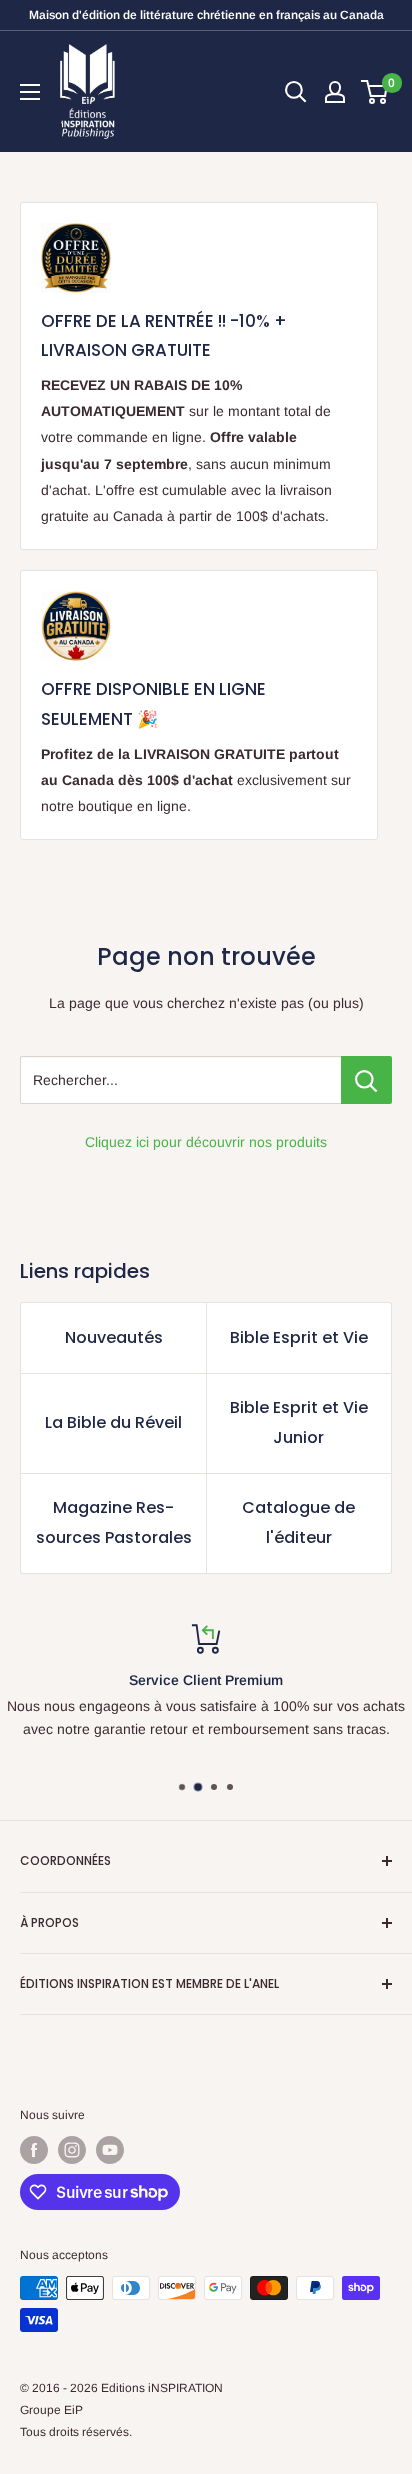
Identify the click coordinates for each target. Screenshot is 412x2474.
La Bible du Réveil (113, 1422)
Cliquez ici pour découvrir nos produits (206, 1142)
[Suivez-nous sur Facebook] (34, 2150)
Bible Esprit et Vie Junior (299, 1422)
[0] (375, 92)
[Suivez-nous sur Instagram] (72, 2150)
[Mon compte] (335, 92)
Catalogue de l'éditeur (298, 1522)
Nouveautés (114, 1337)
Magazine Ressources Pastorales (114, 1522)
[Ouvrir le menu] (30, 92)
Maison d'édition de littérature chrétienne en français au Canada (206, 15)
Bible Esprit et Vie (299, 1337)
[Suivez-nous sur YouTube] (110, 2150)
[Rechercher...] (366, 1080)
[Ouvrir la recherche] (296, 92)
